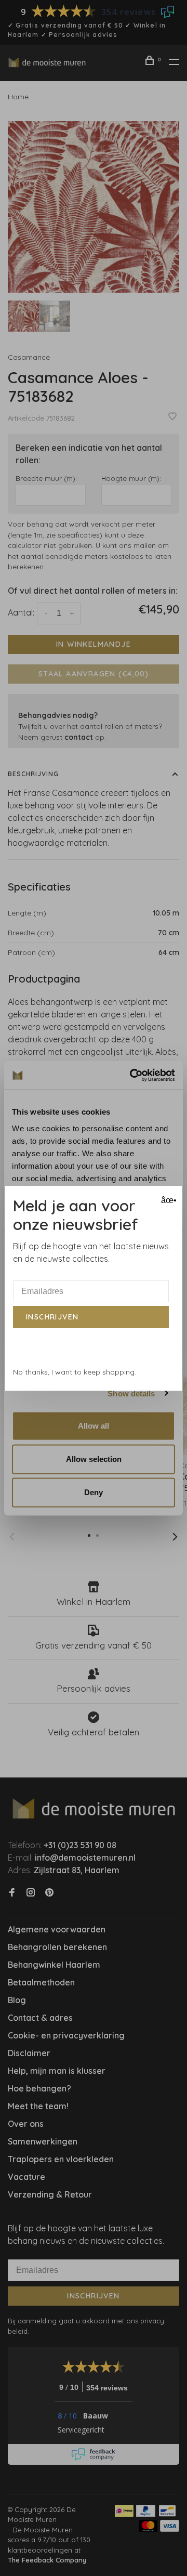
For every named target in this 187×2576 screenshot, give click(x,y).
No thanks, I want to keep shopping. (75, 1372)
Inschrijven (52, 1317)
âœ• (168, 1200)
